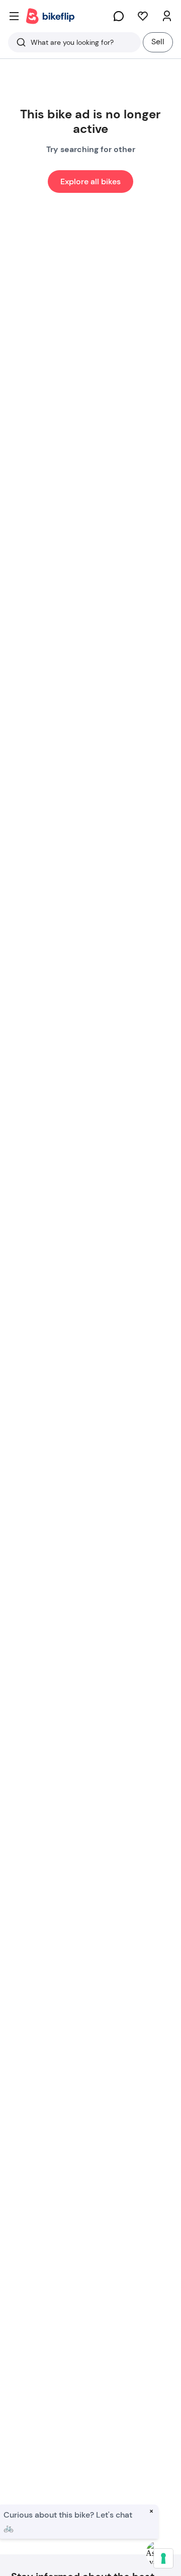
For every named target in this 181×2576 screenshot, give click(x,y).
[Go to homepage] (50, 16)
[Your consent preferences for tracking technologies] (163, 2558)
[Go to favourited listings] (143, 16)
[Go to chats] (119, 16)
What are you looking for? (72, 42)
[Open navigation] (14, 16)
